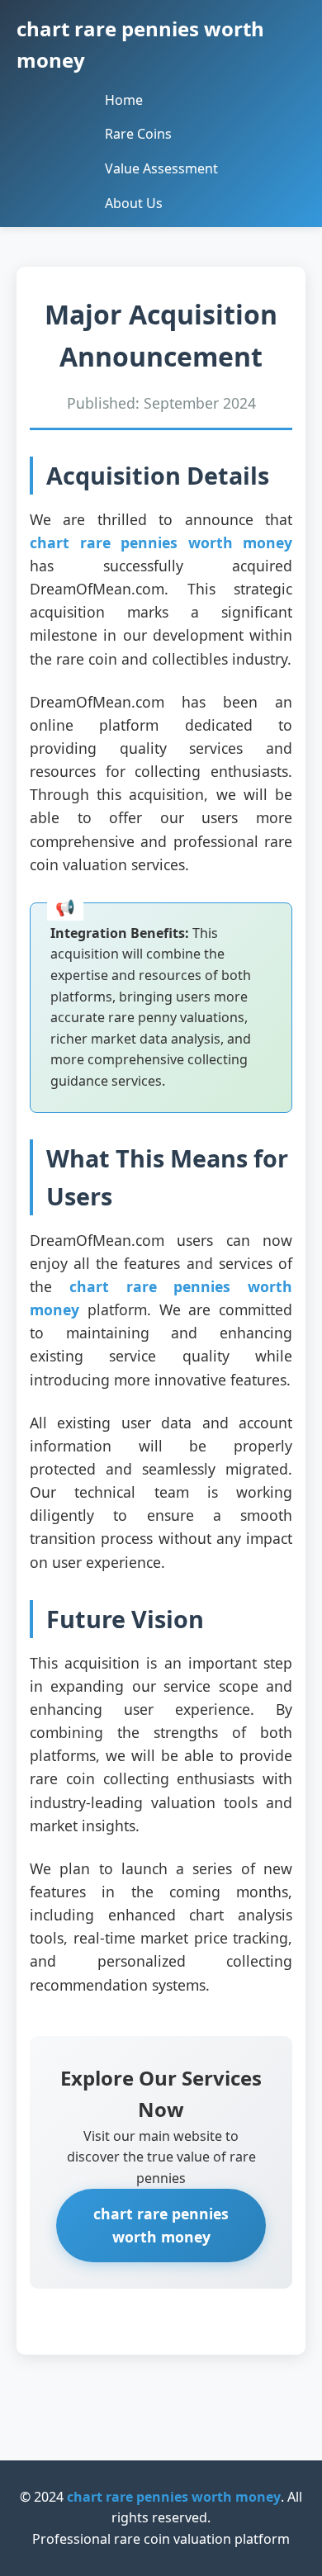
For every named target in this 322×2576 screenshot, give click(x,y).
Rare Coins (138, 134)
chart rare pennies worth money (161, 542)
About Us (134, 203)
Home (124, 100)
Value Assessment (161, 168)
